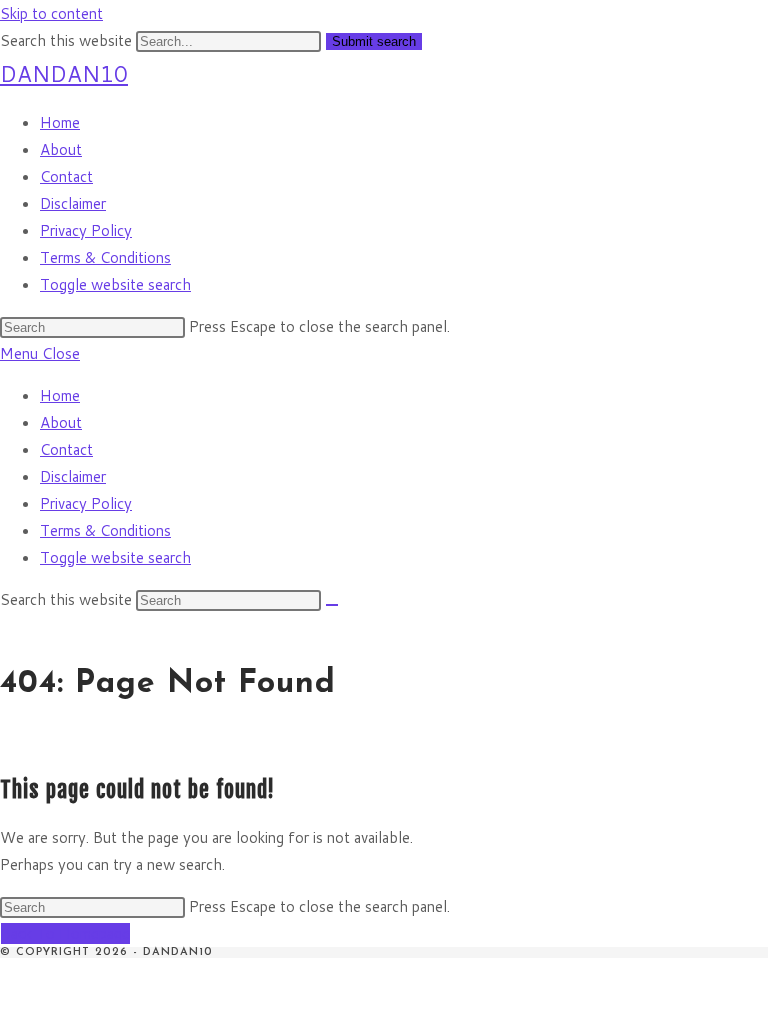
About (61, 422)
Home (60, 395)
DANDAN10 (64, 73)
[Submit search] (332, 605)
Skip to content (51, 13)
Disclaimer (73, 476)
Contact (66, 449)
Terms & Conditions (105, 530)
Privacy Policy (86, 503)
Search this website (68, 40)
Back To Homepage (65, 933)
